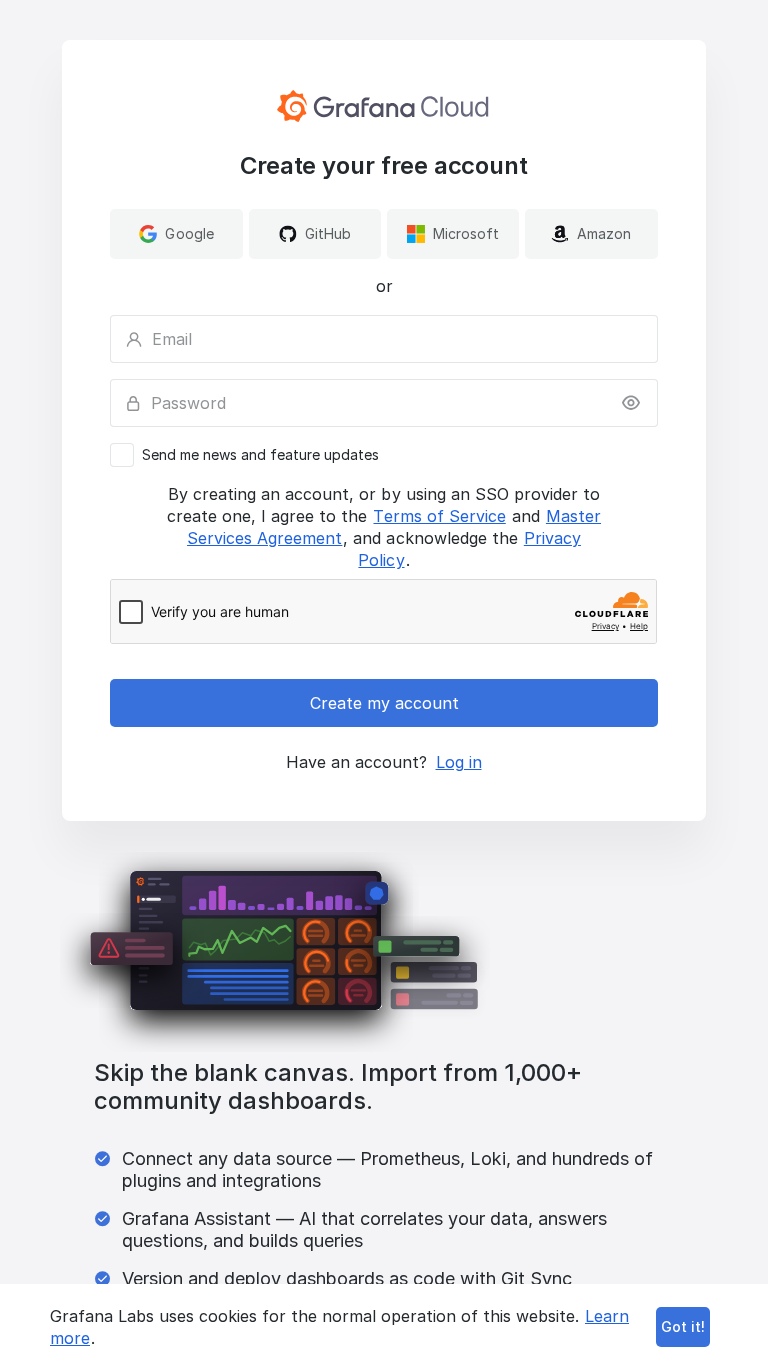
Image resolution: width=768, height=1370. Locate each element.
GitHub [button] (328, 233)
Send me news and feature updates (260, 455)
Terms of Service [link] (439, 516)
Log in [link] (459, 762)
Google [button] (189, 233)
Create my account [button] (384, 703)
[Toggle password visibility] (631, 403)
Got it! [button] (683, 1326)
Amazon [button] (604, 233)
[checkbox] (383, 455)
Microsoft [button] (466, 233)
